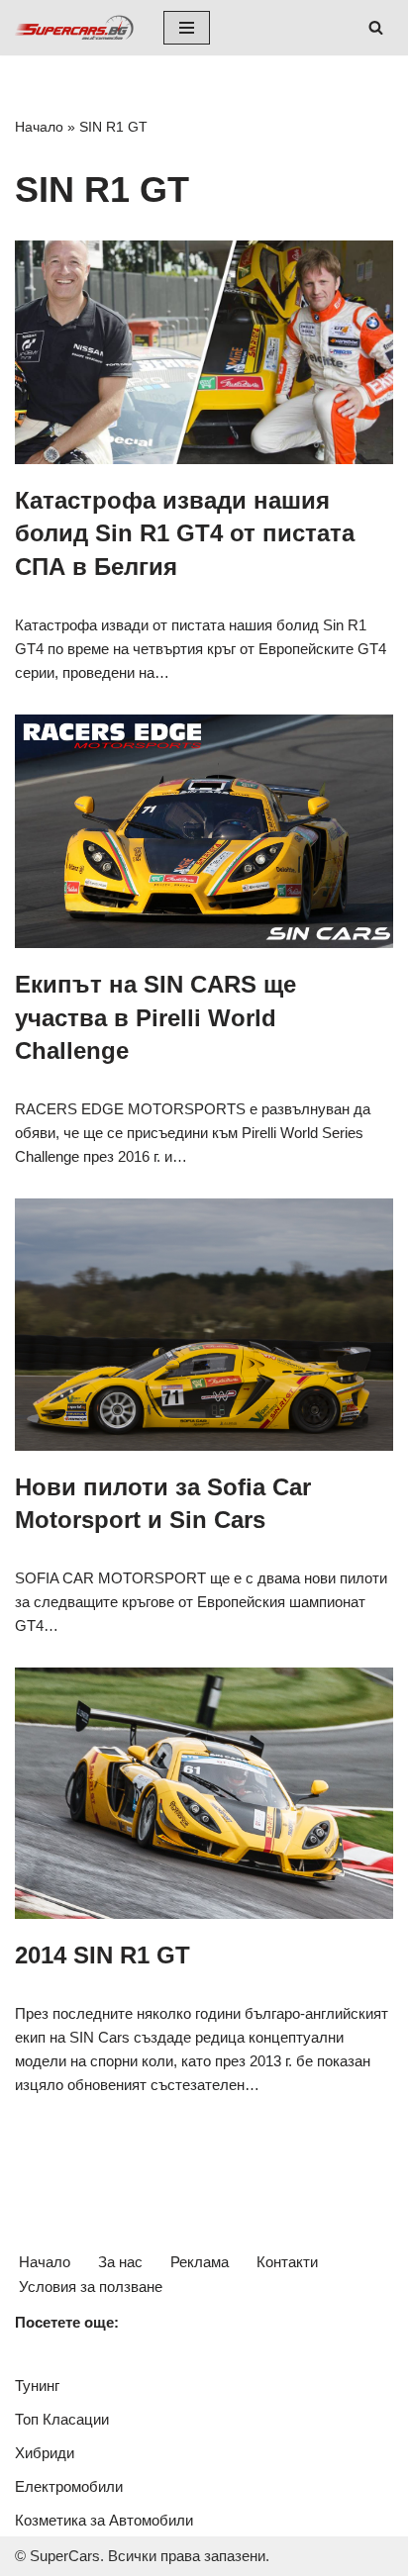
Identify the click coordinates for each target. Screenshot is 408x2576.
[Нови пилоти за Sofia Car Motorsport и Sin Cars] (204, 1325)
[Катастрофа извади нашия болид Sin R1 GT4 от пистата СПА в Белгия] (204, 352)
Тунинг (37, 2385)
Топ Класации (62, 2419)
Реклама (200, 2262)
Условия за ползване (91, 2287)
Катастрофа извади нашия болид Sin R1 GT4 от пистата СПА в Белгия (185, 533)
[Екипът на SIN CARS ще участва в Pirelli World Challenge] (204, 832)
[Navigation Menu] (187, 28)
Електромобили (69, 2486)
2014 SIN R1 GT (102, 1955)
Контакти (287, 2262)
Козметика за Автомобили (104, 2520)
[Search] (376, 27)
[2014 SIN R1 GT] (204, 1794)
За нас (120, 2262)
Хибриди (45, 2453)
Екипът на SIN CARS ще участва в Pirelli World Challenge (155, 1017)
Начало (39, 127)
